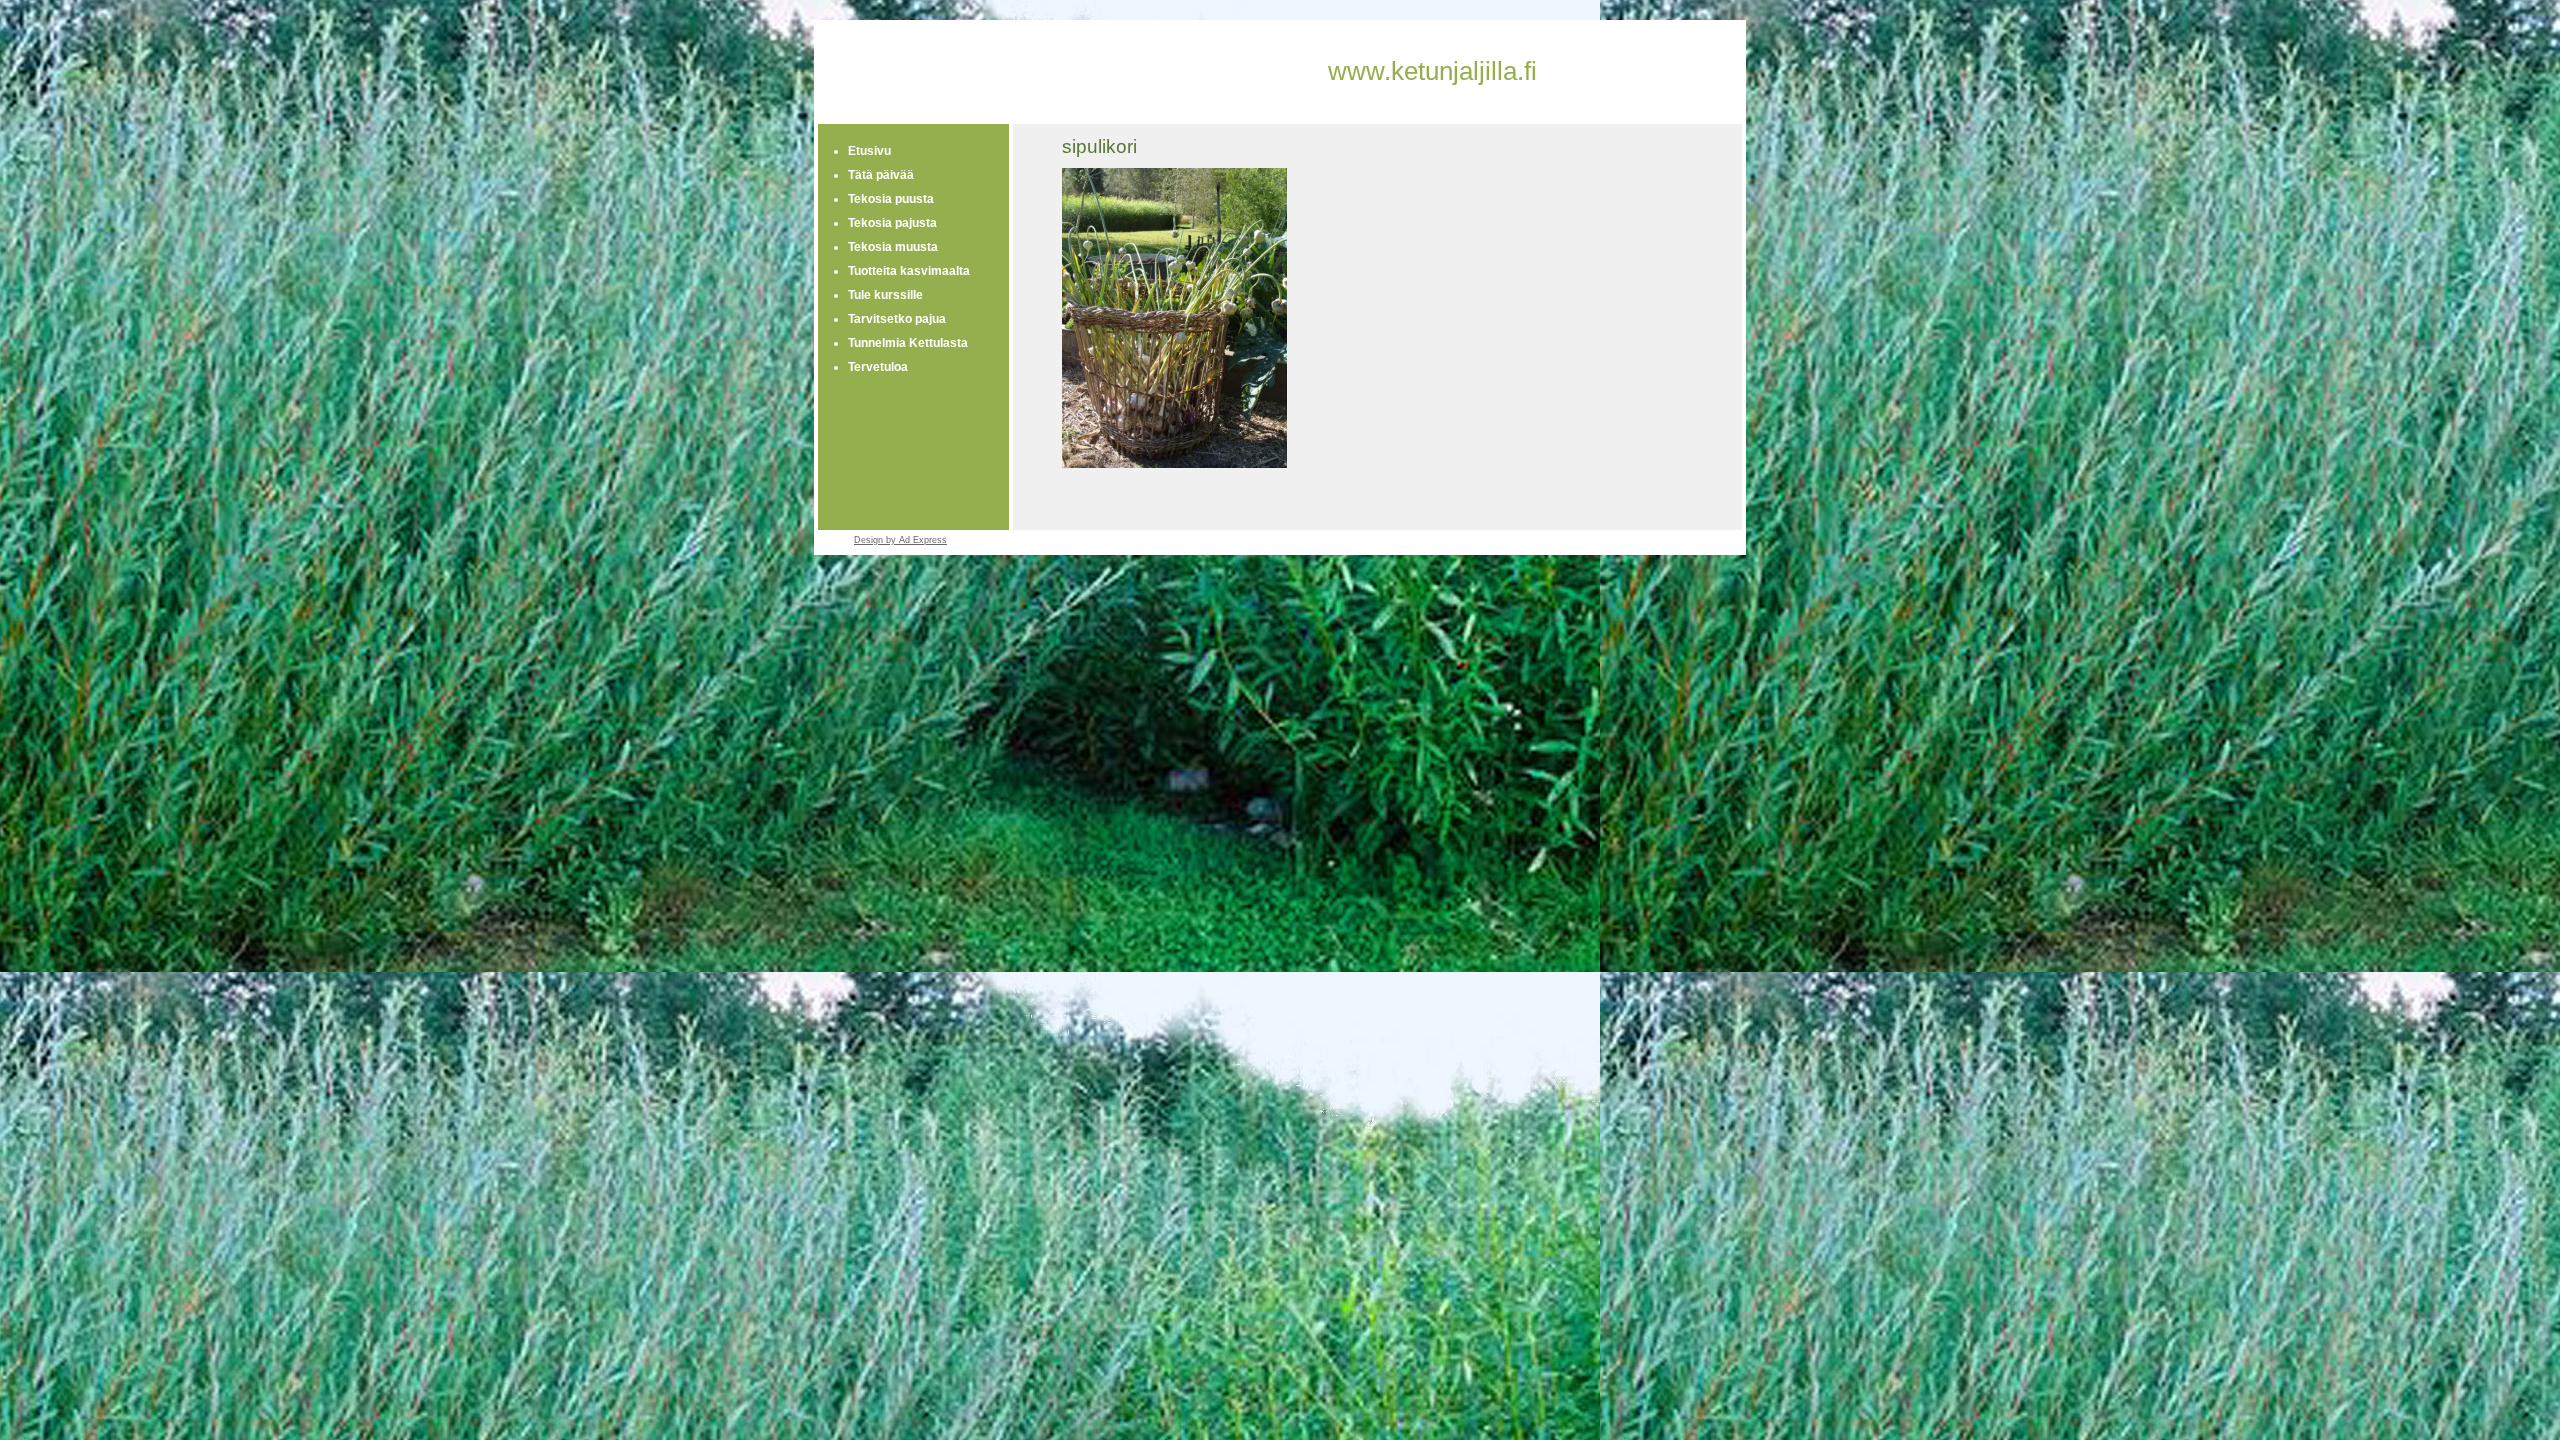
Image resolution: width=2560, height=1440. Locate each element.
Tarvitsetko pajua (897, 319)
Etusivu (869, 151)
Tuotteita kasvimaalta (909, 271)
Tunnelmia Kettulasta (908, 343)
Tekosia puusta (891, 199)
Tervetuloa (878, 367)
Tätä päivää (881, 175)
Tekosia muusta (893, 247)
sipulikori (1099, 146)
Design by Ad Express (900, 540)
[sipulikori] (1174, 464)
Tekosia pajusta (892, 223)
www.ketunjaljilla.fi (1432, 71)
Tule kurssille (885, 295)
